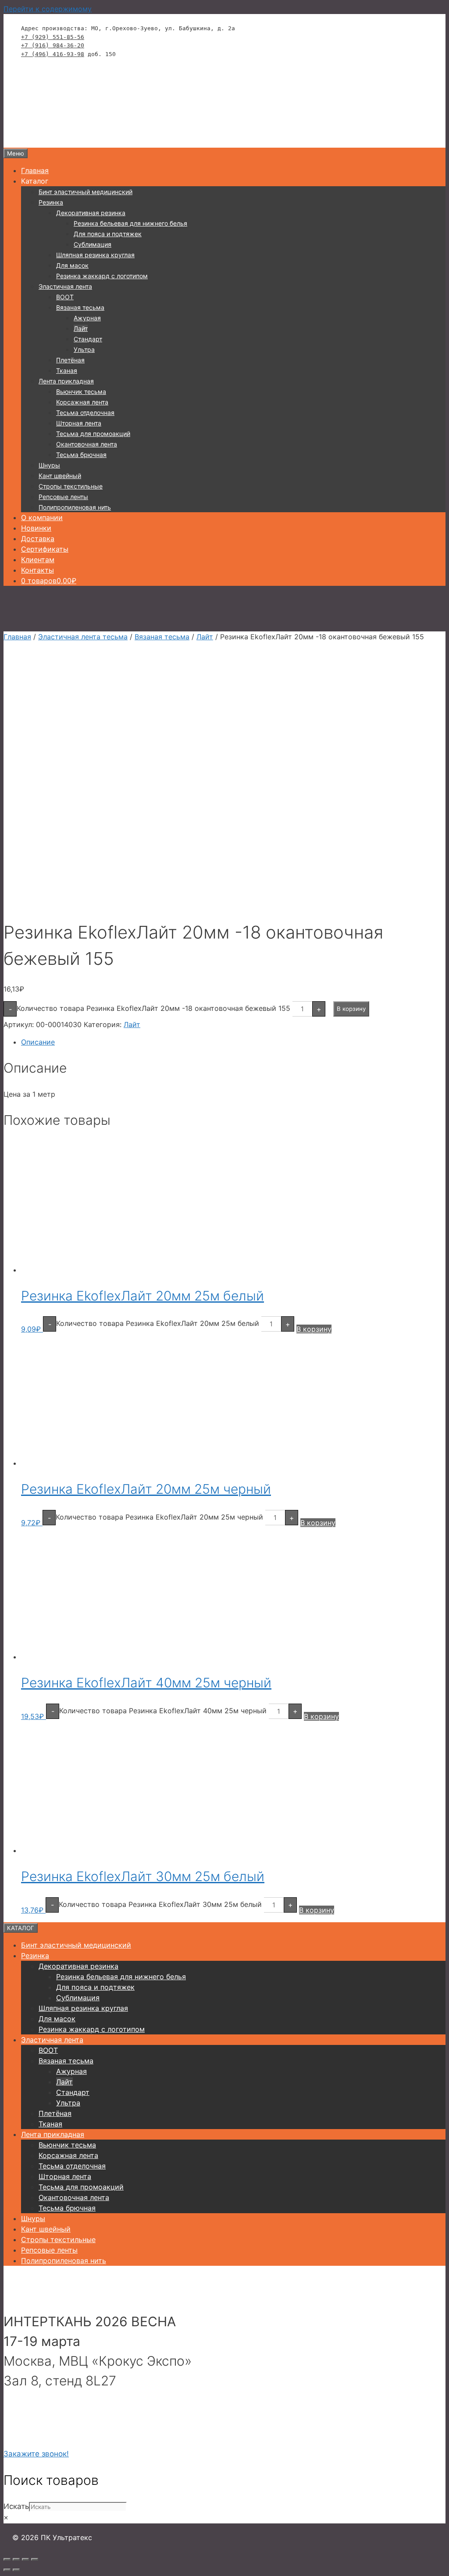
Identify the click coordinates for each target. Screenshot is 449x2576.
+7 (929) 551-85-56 (53, 37)
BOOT (65, 297)
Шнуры (49, 465)
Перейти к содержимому (48, 9)
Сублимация (93, 244)
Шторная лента (79, 423)
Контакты (37, 570)
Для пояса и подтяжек (108, 234)
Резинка (51, 202)
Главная (35, 170)
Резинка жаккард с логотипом (102, 276)
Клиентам (38, 560)
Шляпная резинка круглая (95, 255)
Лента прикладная (66, 381)
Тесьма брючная (81, 455)
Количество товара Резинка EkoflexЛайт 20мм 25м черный (159, 1517)
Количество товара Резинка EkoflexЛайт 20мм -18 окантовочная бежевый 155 (153, 1008)
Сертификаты (45, 549)
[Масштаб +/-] (7, 2559)
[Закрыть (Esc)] (35, 2559)
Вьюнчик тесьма (81, 392)
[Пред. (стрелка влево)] (7, 2570)
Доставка (38, 539)
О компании (42, 517)
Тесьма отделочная (85, 413)
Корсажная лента (82, 402)
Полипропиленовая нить (75, 507)
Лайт (81, 328)
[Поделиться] (25, 2559)
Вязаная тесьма (80, 307)
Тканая (67, 370)
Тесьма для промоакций (93, 434)
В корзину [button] (314, 1329)
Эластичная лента (65, 286)
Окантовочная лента (87, 444)
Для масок (72, 265)
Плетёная (70, 360)
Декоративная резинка (91, 213)
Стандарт (88, 339)
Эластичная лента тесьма (83, 637)
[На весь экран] (16, 2559)
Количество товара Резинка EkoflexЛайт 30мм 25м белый (160, 1904)
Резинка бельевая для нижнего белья (130, 223)
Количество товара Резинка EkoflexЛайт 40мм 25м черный (163, 1711)
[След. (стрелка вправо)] (16, 2570)
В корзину (351, 1009)
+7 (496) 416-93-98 (53, 54)
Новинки (36, 528)
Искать (16, 2506)
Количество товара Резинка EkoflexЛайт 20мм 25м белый (158, 1323)
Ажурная (87, 318)
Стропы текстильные (71, 486)
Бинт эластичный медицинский (86, 192)
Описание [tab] (38, 1042)
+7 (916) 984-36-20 (53, 45)
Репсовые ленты (63, 497)
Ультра (84, 349)
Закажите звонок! (36, 2454)
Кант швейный (60, 476)
